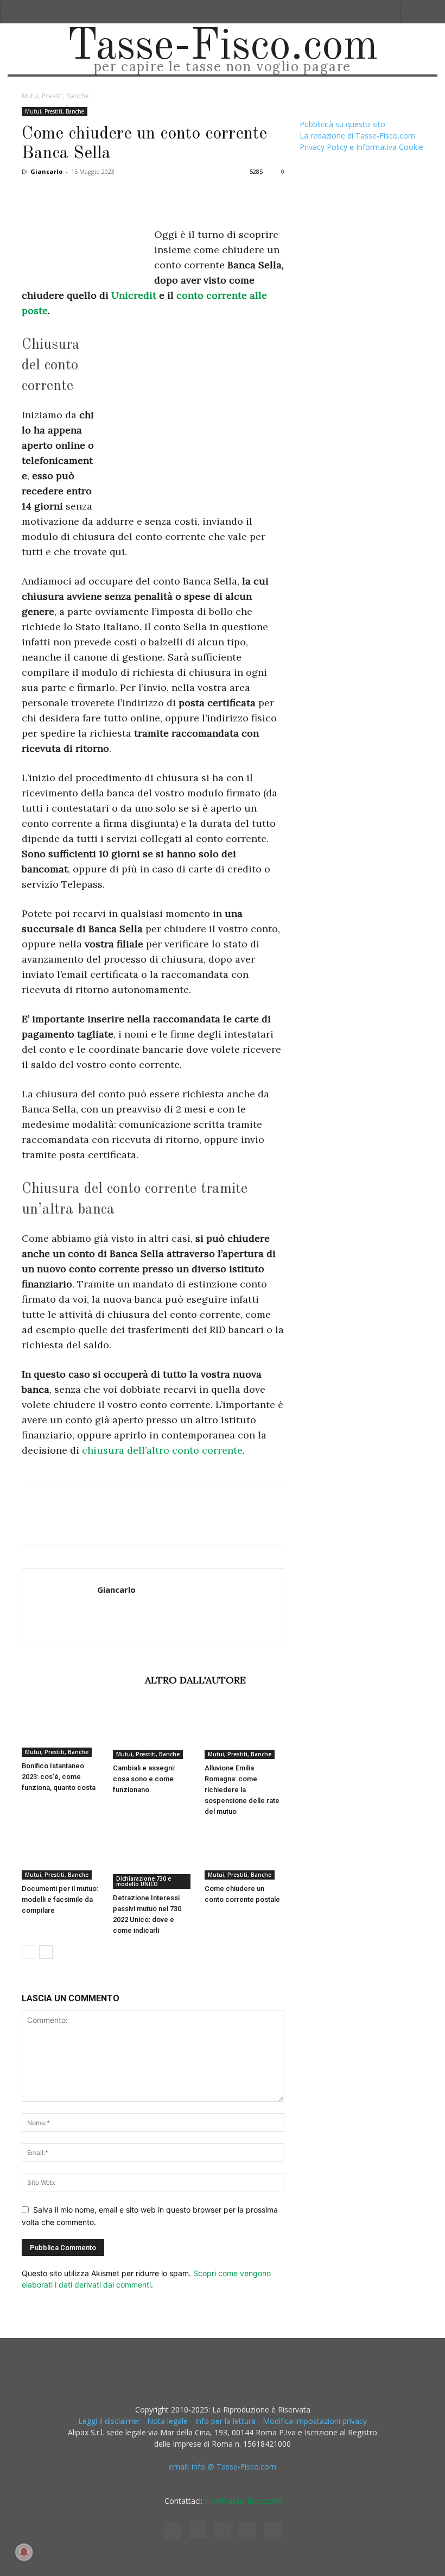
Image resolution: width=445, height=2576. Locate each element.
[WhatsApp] (107, 196)
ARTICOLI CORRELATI (80, 1680)
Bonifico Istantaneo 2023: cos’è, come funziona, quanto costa (59, 1777)
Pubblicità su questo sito (342, 124)
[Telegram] (182, 196)
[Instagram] (198, 2529)
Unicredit (134, 295)
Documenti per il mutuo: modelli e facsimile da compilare (60, 1899)
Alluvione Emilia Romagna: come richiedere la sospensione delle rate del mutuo (242, 1790)
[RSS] (223, 2530)
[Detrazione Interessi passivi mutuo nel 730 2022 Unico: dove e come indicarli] (153, 1858)
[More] (208, 196)
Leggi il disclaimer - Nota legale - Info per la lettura (167, 2421)
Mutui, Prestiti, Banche (55, 111)
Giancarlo (46, 171)
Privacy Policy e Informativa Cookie (361, 147)
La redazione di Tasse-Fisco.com (357, 136)
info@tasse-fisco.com (243, 2501)
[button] (413, 12)
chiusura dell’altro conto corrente (161, 1450)
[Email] (157, 196)
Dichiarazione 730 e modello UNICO (144, 1881)
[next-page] (46, 1952)
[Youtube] (272, 2530)
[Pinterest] (82, 196)
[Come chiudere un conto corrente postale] (244, 1853)
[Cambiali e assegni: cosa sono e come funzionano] (153, 1731)
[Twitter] (58, 196)
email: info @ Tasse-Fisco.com (223, 2467)
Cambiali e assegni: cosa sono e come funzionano (144, 1779)
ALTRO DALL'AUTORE (195, 1680)
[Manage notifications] (24, 2552)
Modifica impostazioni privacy (315, 2421)
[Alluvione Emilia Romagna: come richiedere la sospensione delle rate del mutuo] (244, 1731)
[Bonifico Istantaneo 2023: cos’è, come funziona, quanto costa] (62, 1730)
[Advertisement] (193, 414)
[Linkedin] (132, 196)
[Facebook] (33, 196)
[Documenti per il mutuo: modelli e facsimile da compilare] (62, 1853)
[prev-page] (28, 1952)
